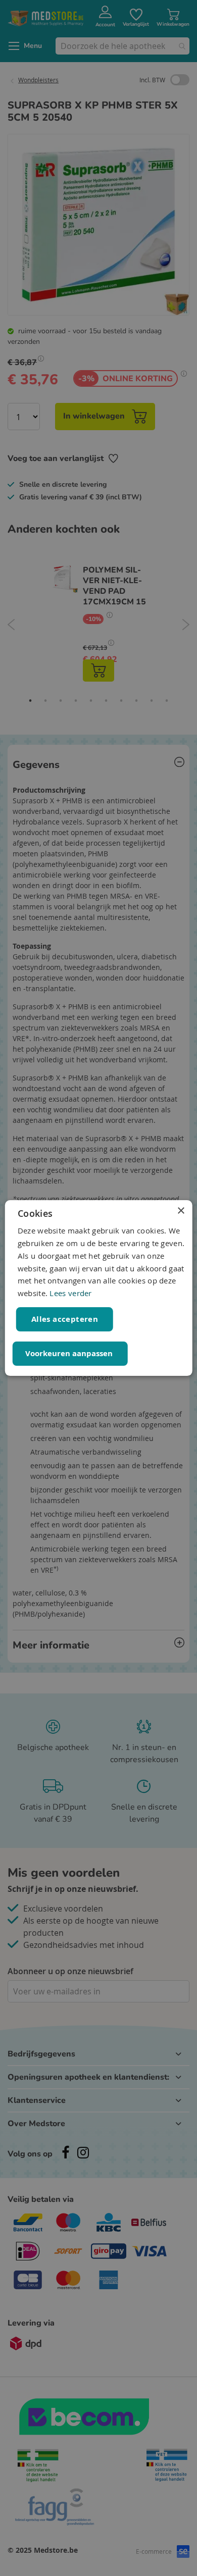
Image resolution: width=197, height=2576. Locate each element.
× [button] (181, 1211)
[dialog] (99, 1288)
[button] (70, 1354)
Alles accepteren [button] (65, 1319)
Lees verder (70, 1293)
